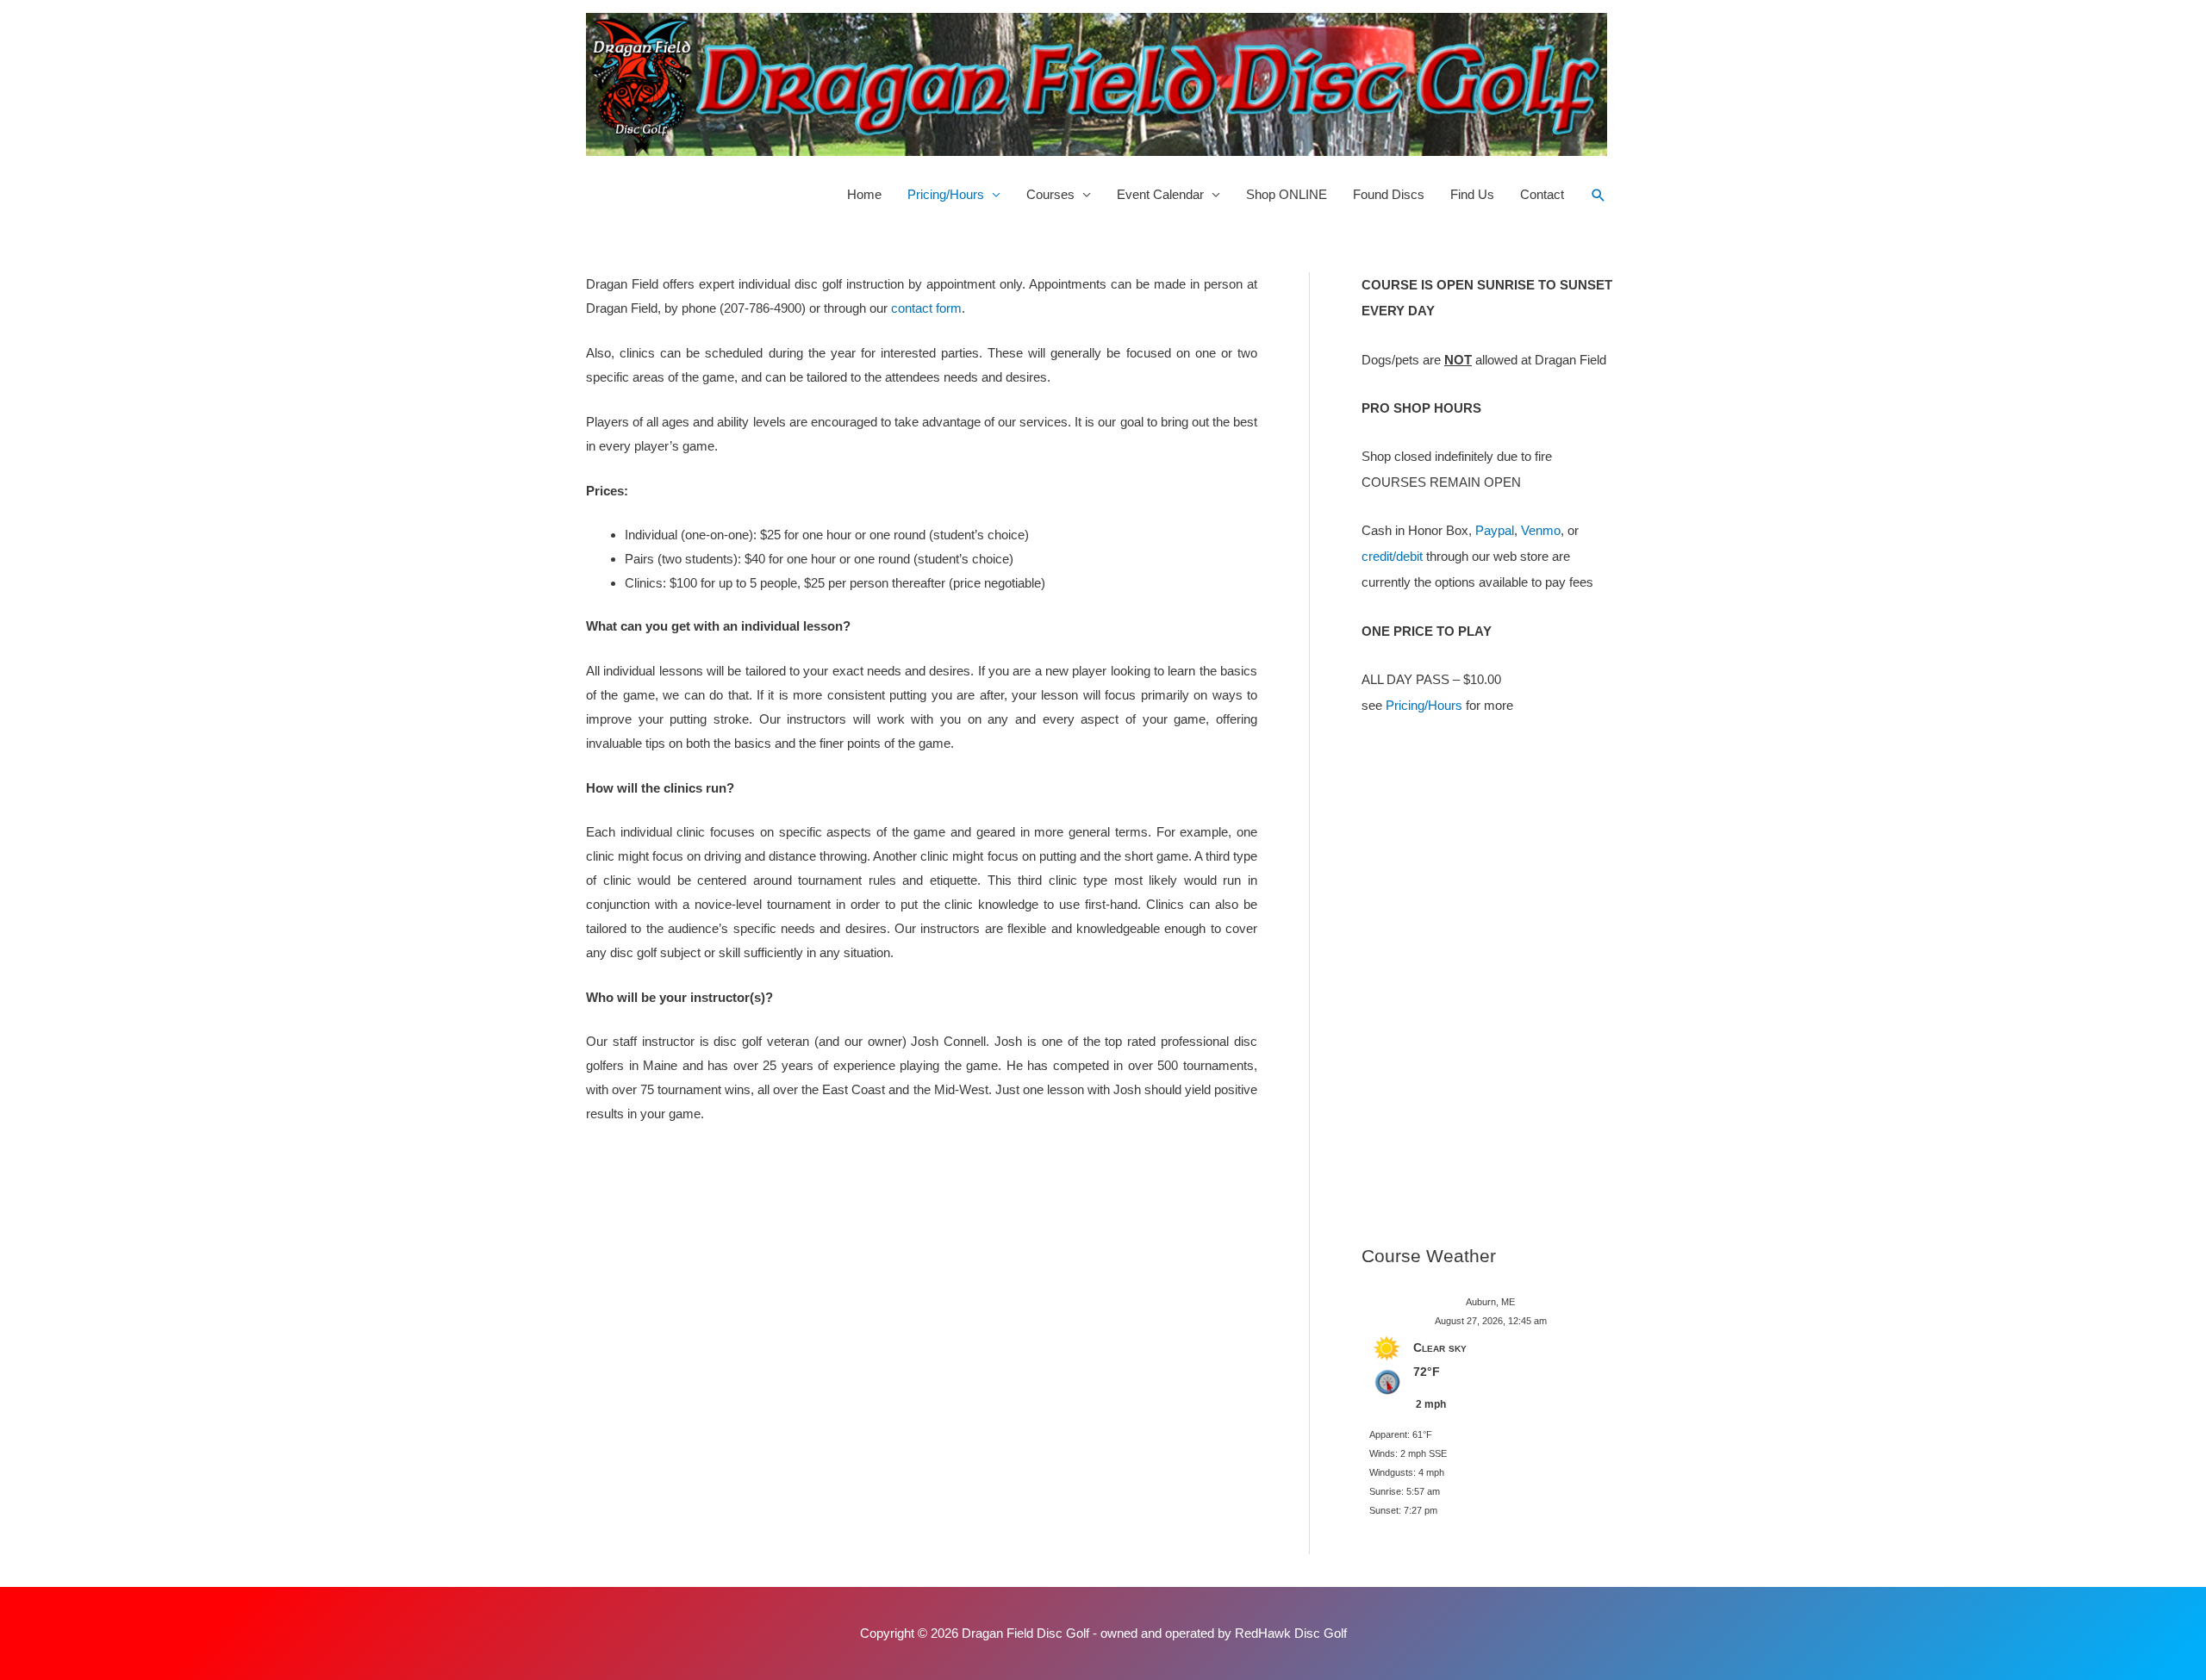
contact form (926, 308)
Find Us (1472, 194)
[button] (1598, 196)
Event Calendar (1160, 194)
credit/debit (1392, 556)
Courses (1050, 194)
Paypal (1495, 530)
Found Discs (1389, 194)
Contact (1542, 194)
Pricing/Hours (946, 194)
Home (864, 194)
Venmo (1541, 530)
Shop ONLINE (1287, 194)
